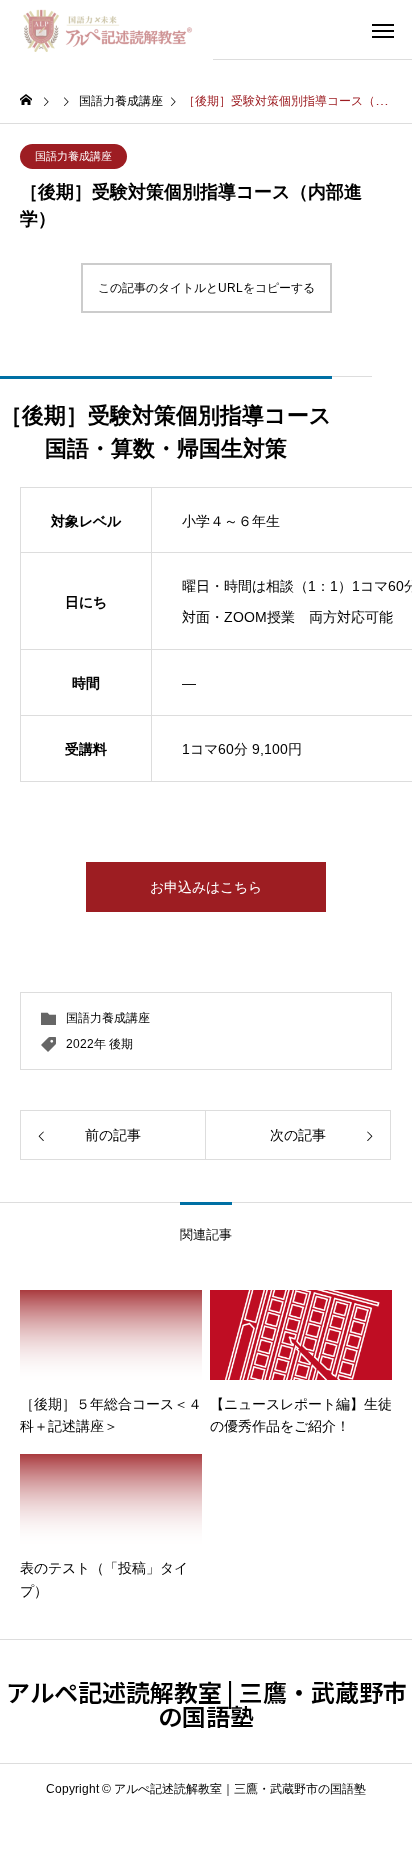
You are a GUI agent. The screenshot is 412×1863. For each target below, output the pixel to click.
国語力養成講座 (73, 156)
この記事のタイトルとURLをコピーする (206, 288)
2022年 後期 (99, 1044)
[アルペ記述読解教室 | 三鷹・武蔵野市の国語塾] (106, 30)
